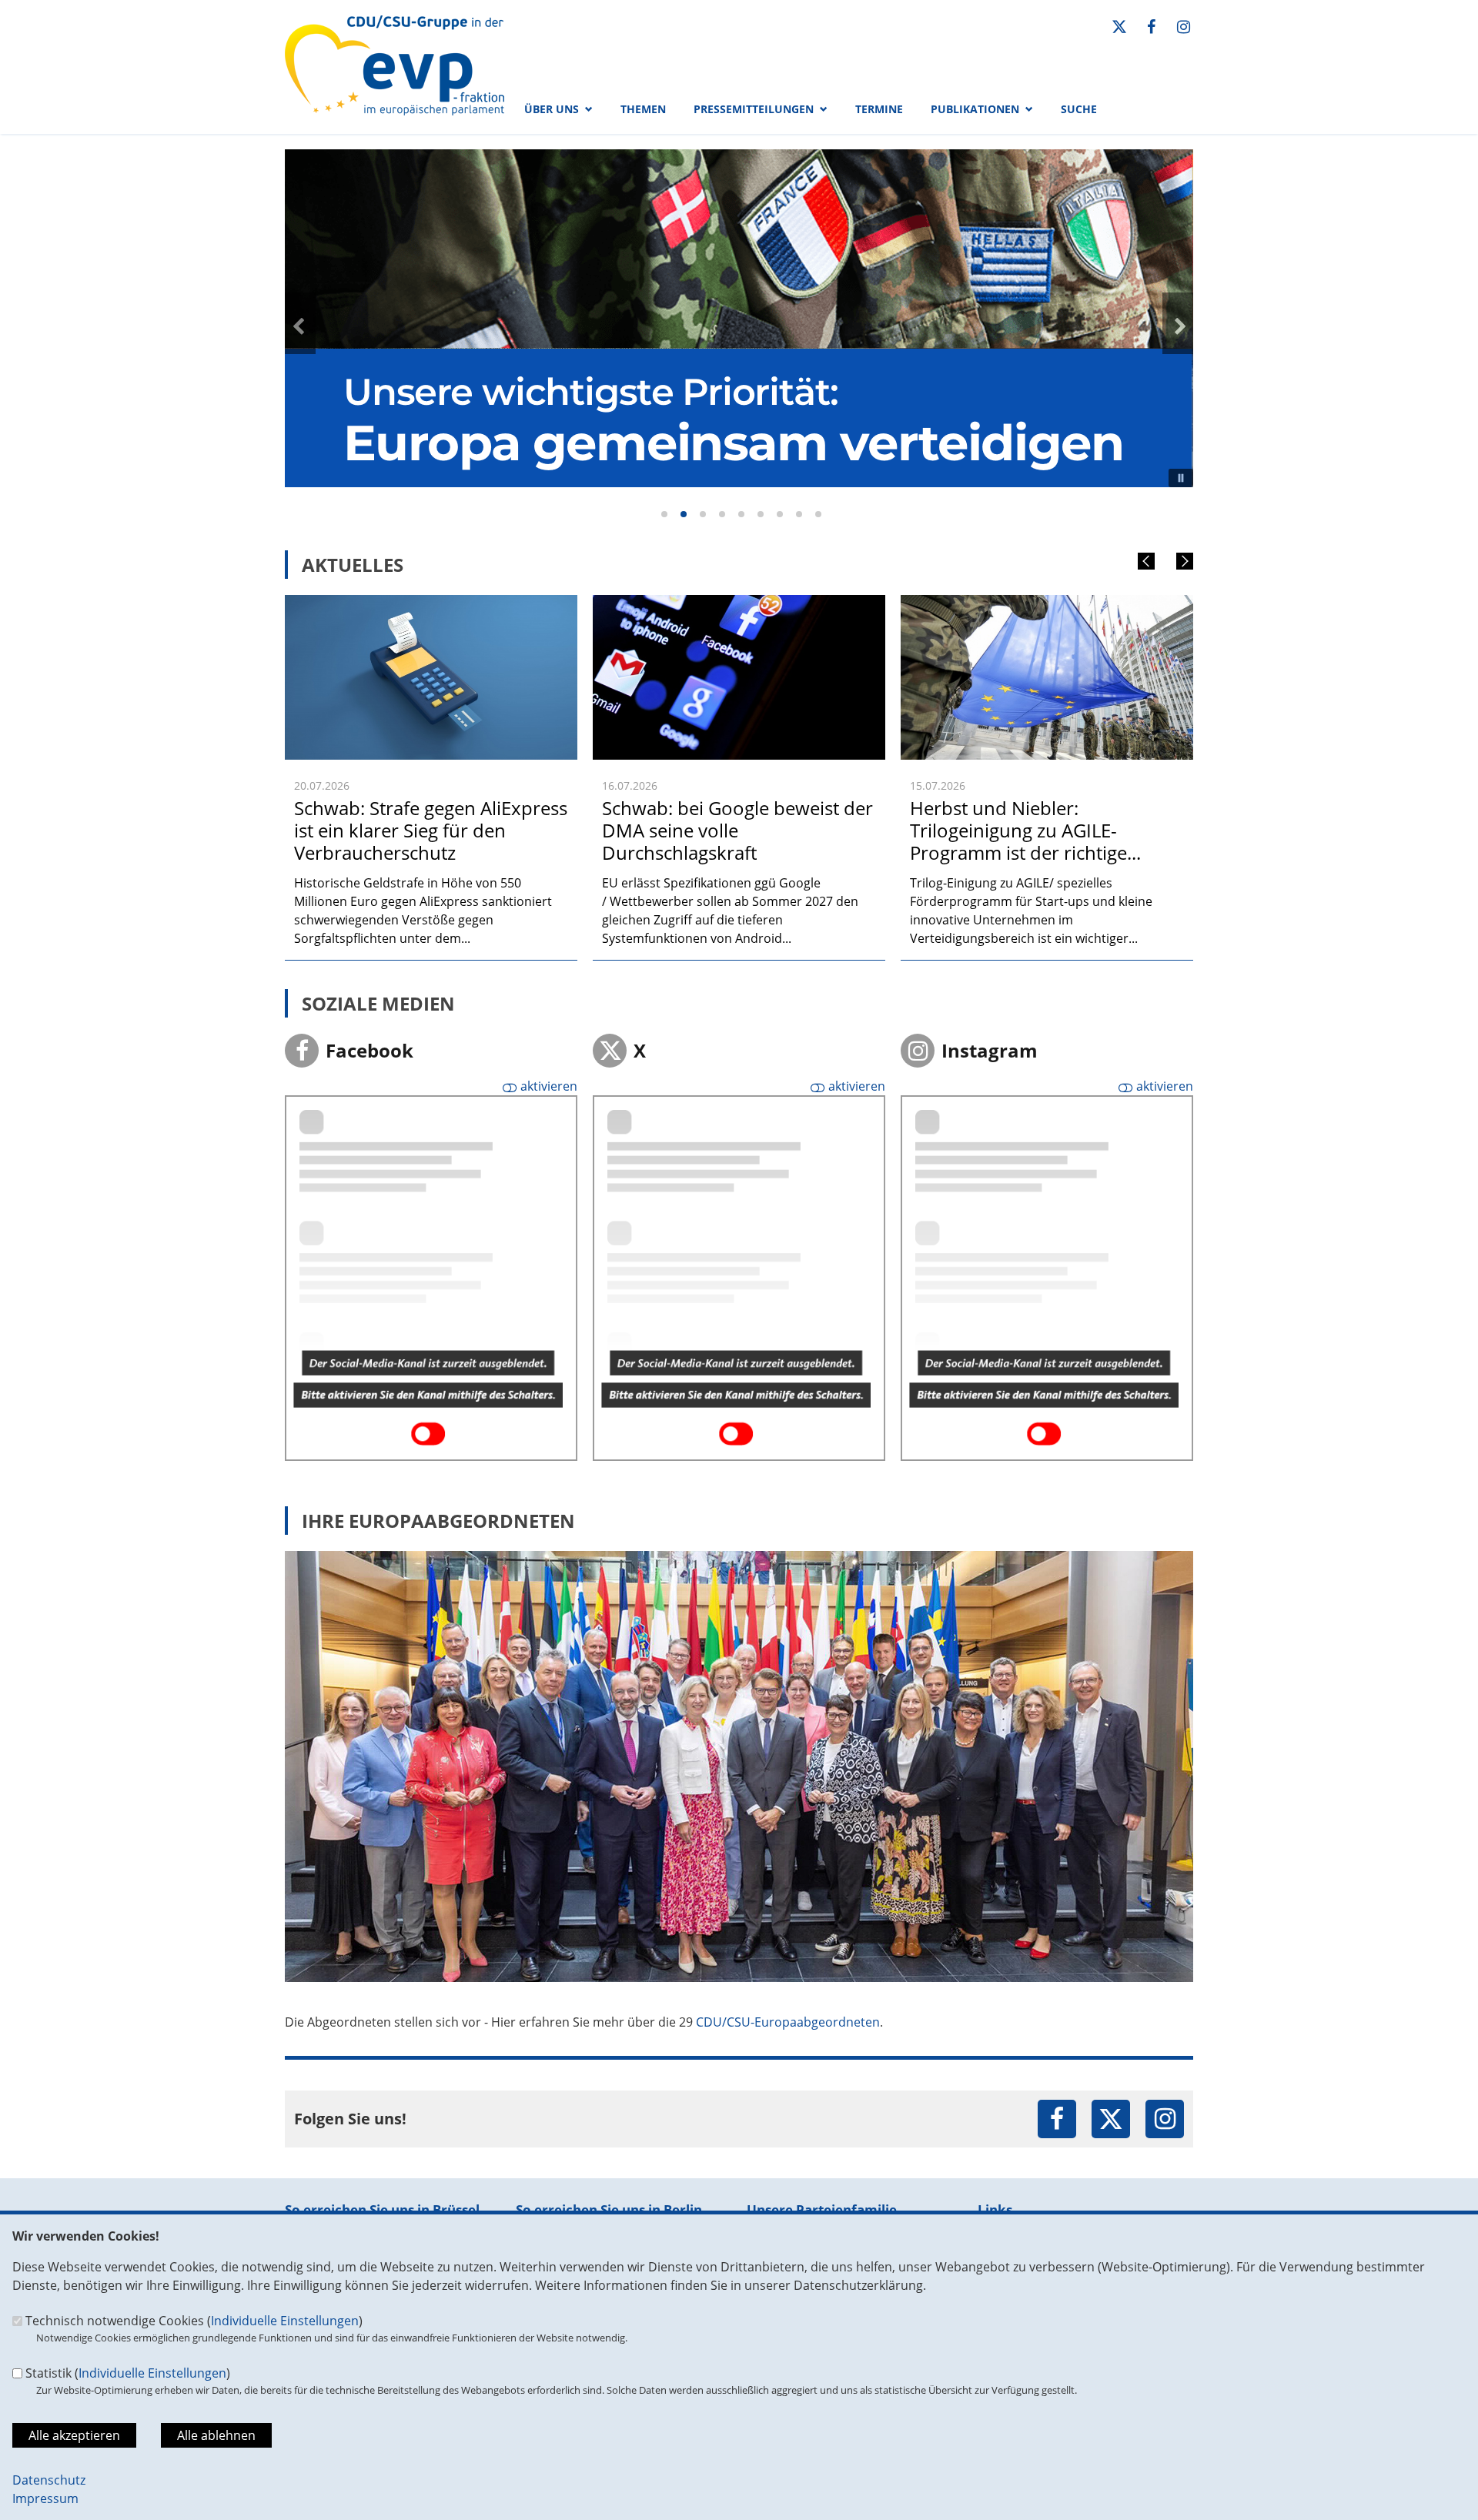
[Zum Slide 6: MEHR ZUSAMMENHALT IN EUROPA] (761, 514)
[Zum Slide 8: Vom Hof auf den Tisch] (799, 514)
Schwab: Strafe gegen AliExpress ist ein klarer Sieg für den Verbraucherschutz (431, 830)
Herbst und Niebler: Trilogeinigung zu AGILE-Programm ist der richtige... (1025, 830)
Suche (1079, 109)
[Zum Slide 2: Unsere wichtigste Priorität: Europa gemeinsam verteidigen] (684, 514)
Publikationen (975, 109)
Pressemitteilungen (754, 109)
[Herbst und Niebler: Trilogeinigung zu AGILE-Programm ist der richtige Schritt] (1047, 604)
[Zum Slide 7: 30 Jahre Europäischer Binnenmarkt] (780, 514)
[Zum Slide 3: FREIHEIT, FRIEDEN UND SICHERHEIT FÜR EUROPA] (703, 514)
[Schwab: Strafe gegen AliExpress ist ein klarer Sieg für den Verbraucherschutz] (431, 604)
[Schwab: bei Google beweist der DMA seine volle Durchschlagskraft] (739, 604)
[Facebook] (1152, 27)
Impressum (45, 2498)
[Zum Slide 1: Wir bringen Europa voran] (664, 514)
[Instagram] (1183, 27)
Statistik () (128, 2373)
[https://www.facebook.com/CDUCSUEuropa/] (1057, 2121)
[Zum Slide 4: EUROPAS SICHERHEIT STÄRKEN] (722, 514)
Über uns (552, 109)
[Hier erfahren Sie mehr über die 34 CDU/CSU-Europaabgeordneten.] (739, 1560)
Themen (643, 109)
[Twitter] (1119, 27)
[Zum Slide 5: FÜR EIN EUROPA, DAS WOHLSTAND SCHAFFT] (741, 514)
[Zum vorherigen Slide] (300, 323)
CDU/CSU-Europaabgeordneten (788, 2022)
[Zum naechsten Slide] (1178, 323)
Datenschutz (49, 2480)
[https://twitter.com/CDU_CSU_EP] (1111, 2121)
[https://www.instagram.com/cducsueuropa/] (1165, 2121)
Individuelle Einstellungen (285, 2321)
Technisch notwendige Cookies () (194, 2321)
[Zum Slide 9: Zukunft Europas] (818, 514)
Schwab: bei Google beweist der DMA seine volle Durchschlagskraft (737, 830)
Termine (879, 109)
